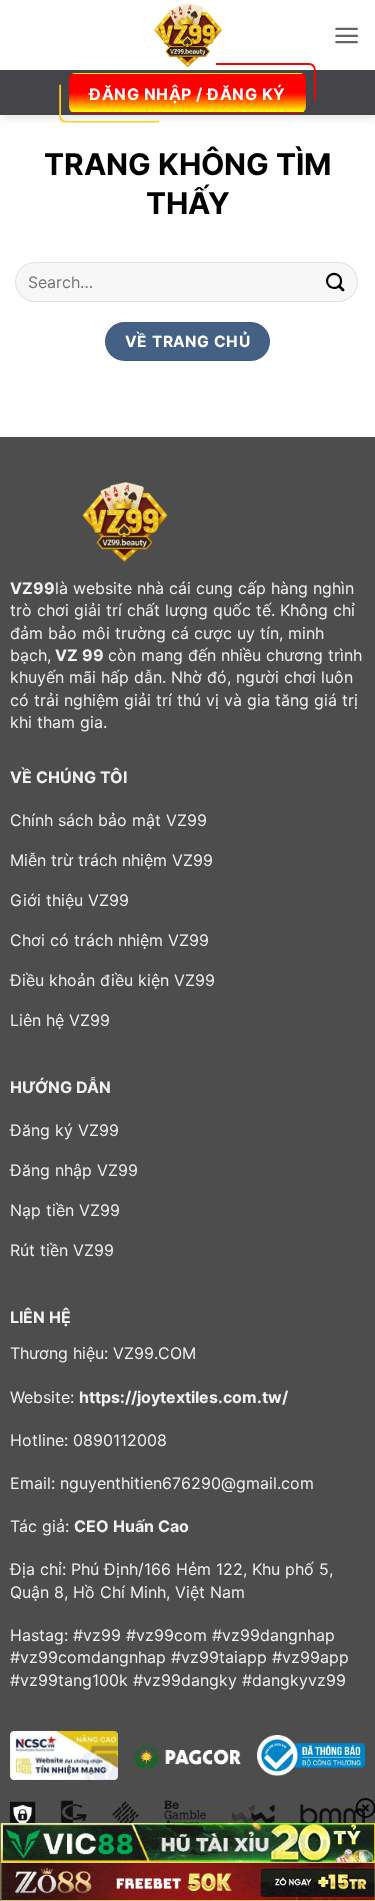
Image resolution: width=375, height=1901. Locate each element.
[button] (346, 35)
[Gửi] (336, 281)
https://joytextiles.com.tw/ (183, 1397)
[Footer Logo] (125, 522)
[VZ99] (188, 35)
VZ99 (32, 588)
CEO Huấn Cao (131, 1526)
